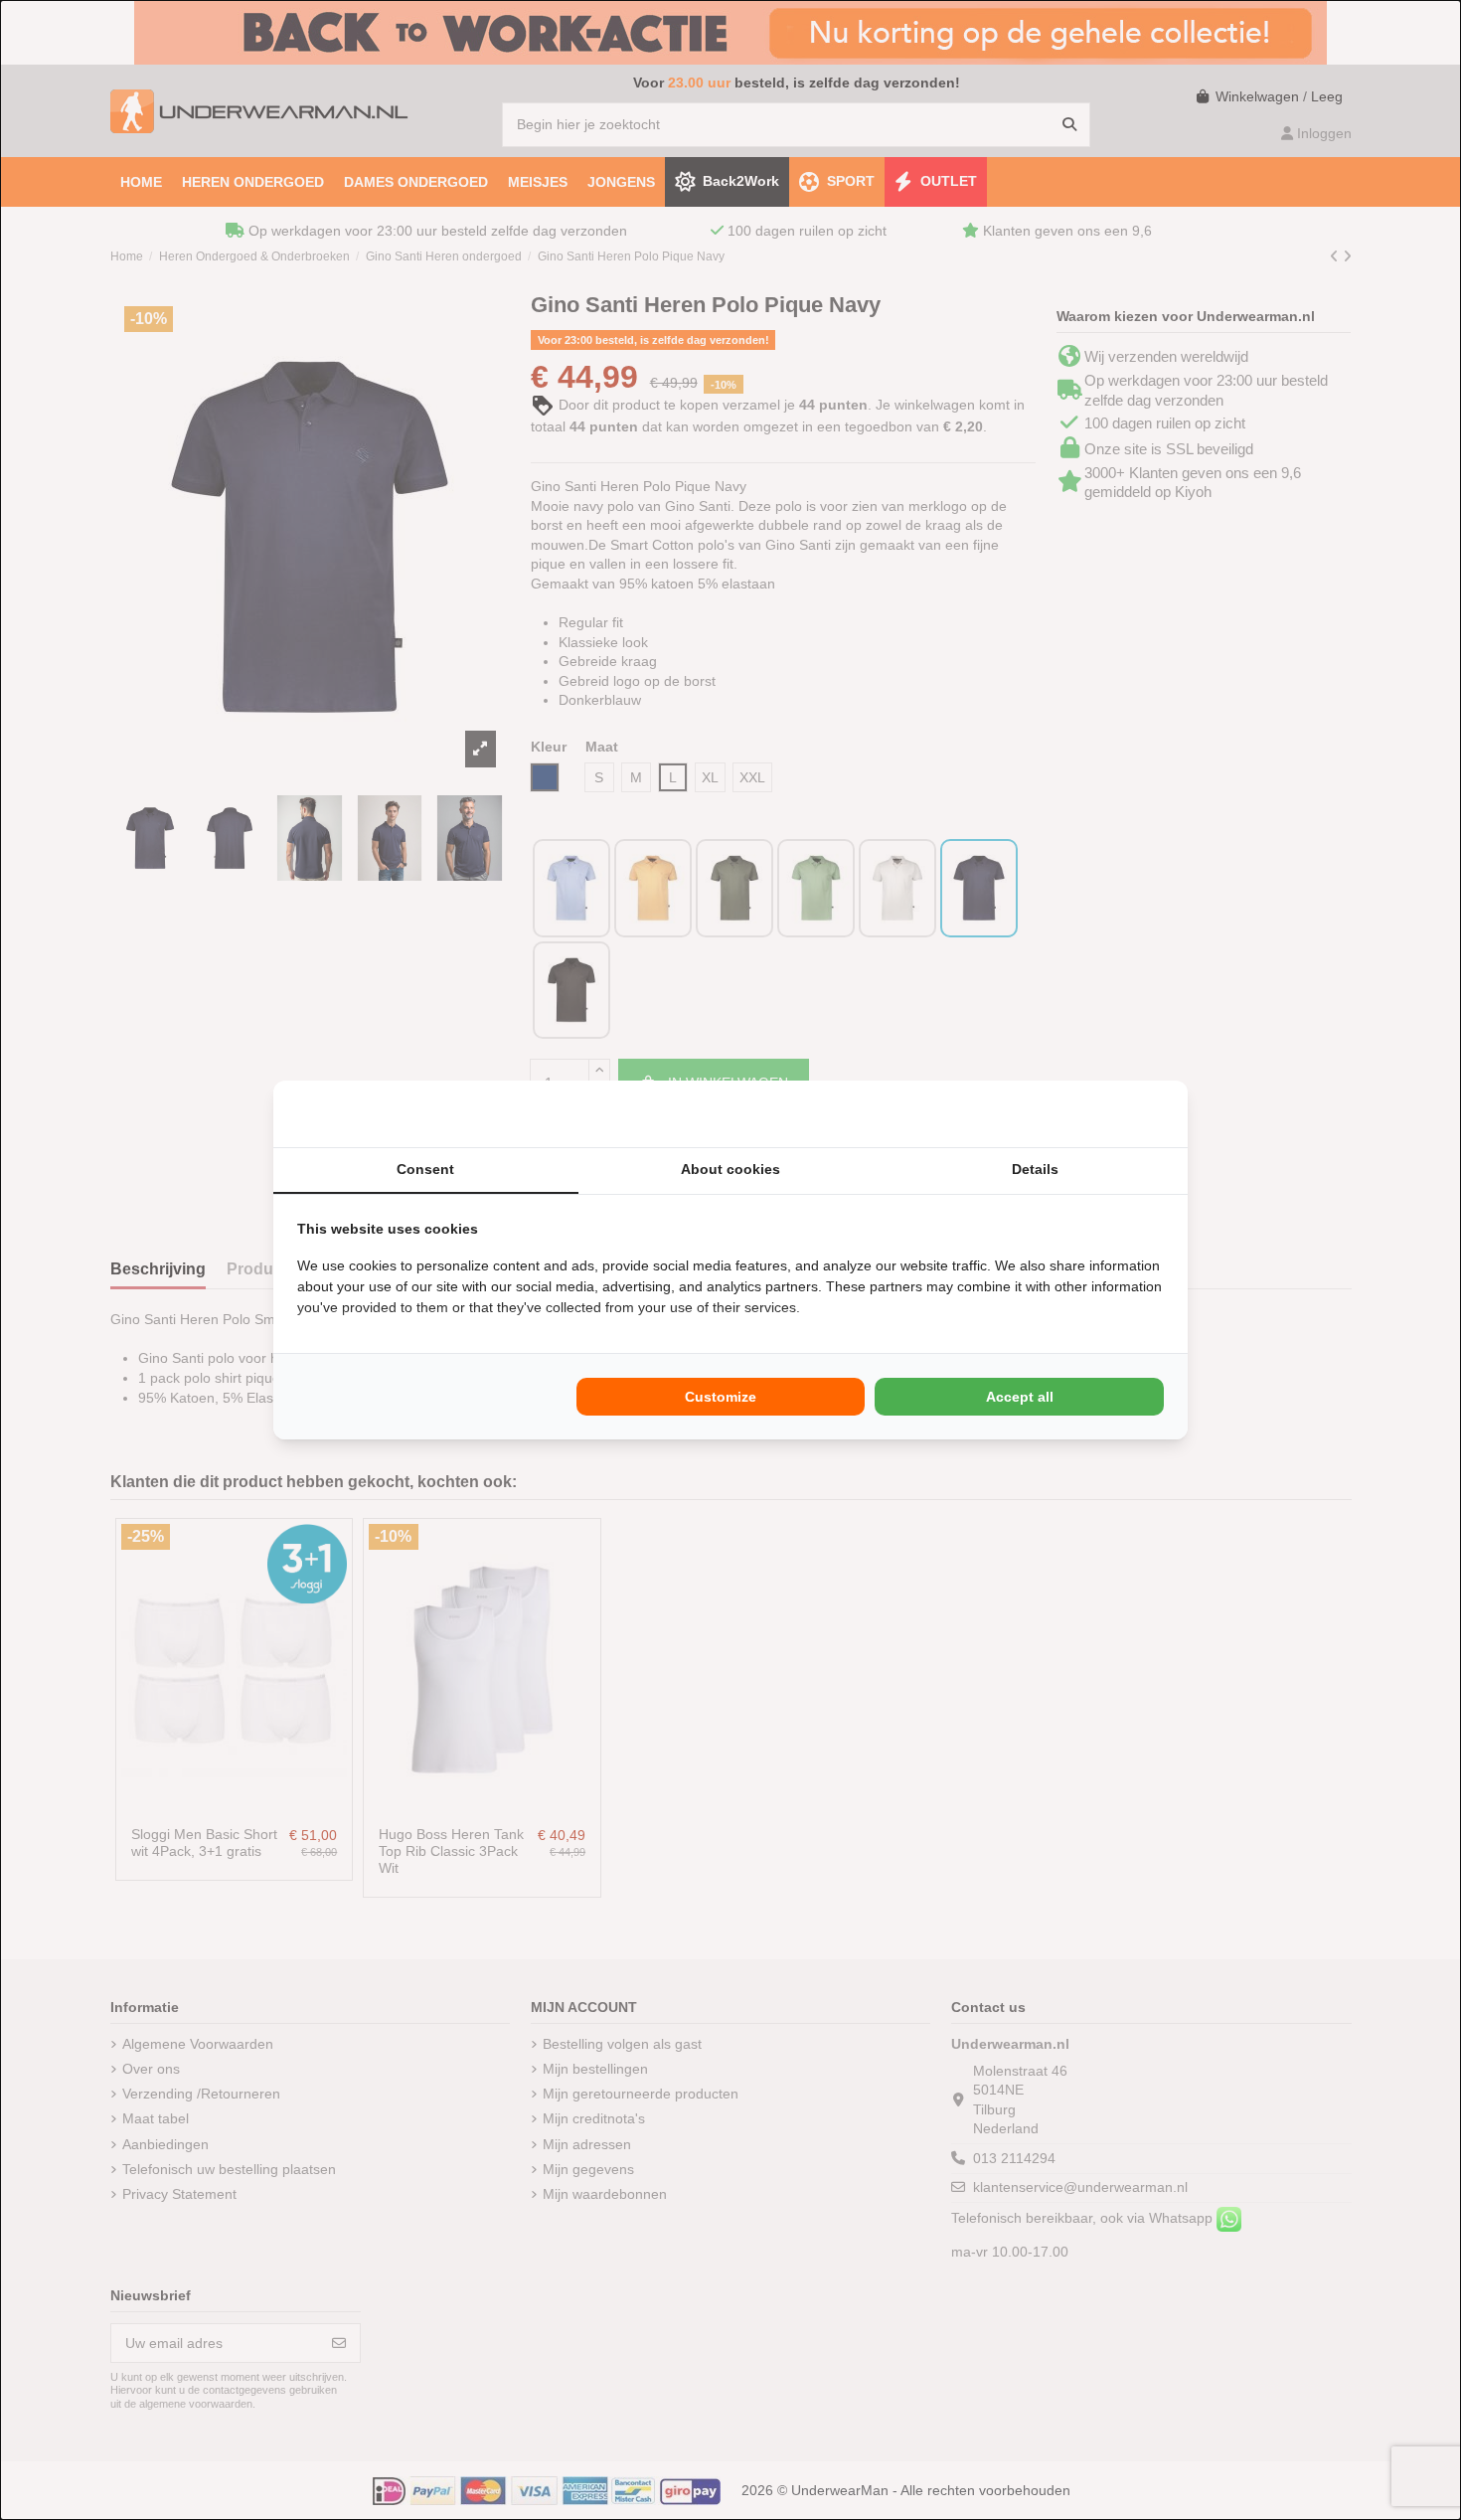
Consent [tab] (425, 1169)
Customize (721, 1397)
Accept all (1020, 1397)
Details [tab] (1035, 1169)
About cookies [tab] (730, 1169)
